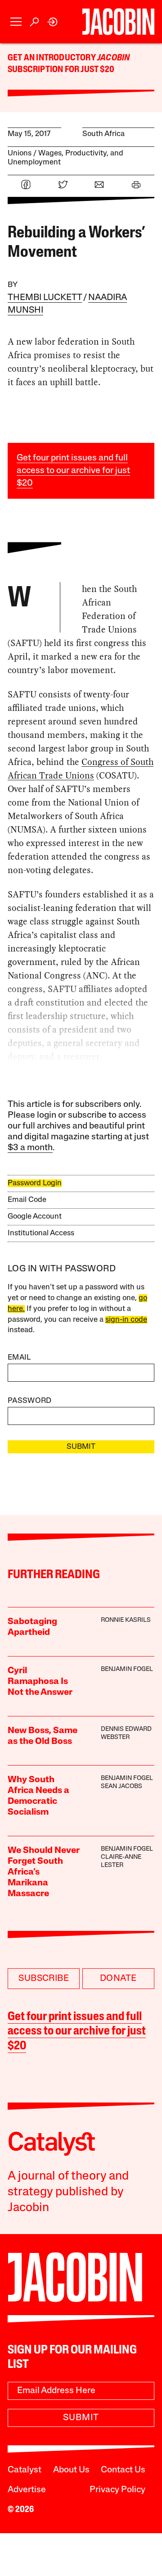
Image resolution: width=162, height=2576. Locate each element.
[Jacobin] (118, 22)
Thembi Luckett (45, 298)
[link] (53, 22)
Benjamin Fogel (127, 1669)
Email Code (27, 1200)
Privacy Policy (117, 2490)
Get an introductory (52, 58)
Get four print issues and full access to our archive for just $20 (73, 471)
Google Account (35, 1217)
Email (19, 1358)
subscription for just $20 (61, 70)
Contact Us (123, 2470)
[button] (16, 22)
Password (30, 1401)
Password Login (35, 1183)
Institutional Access (41, 1233)
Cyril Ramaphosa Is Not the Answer (40, 1682)
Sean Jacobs (121, 1786)
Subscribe (44, 1979)
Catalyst (25, 2470)
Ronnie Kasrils (126, 1620)
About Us (71, 2470)
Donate (118, 1979)
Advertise (27, 2490)
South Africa (103, 134)
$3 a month (30, 1148)
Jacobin (113, 58)
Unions (20, 153)
